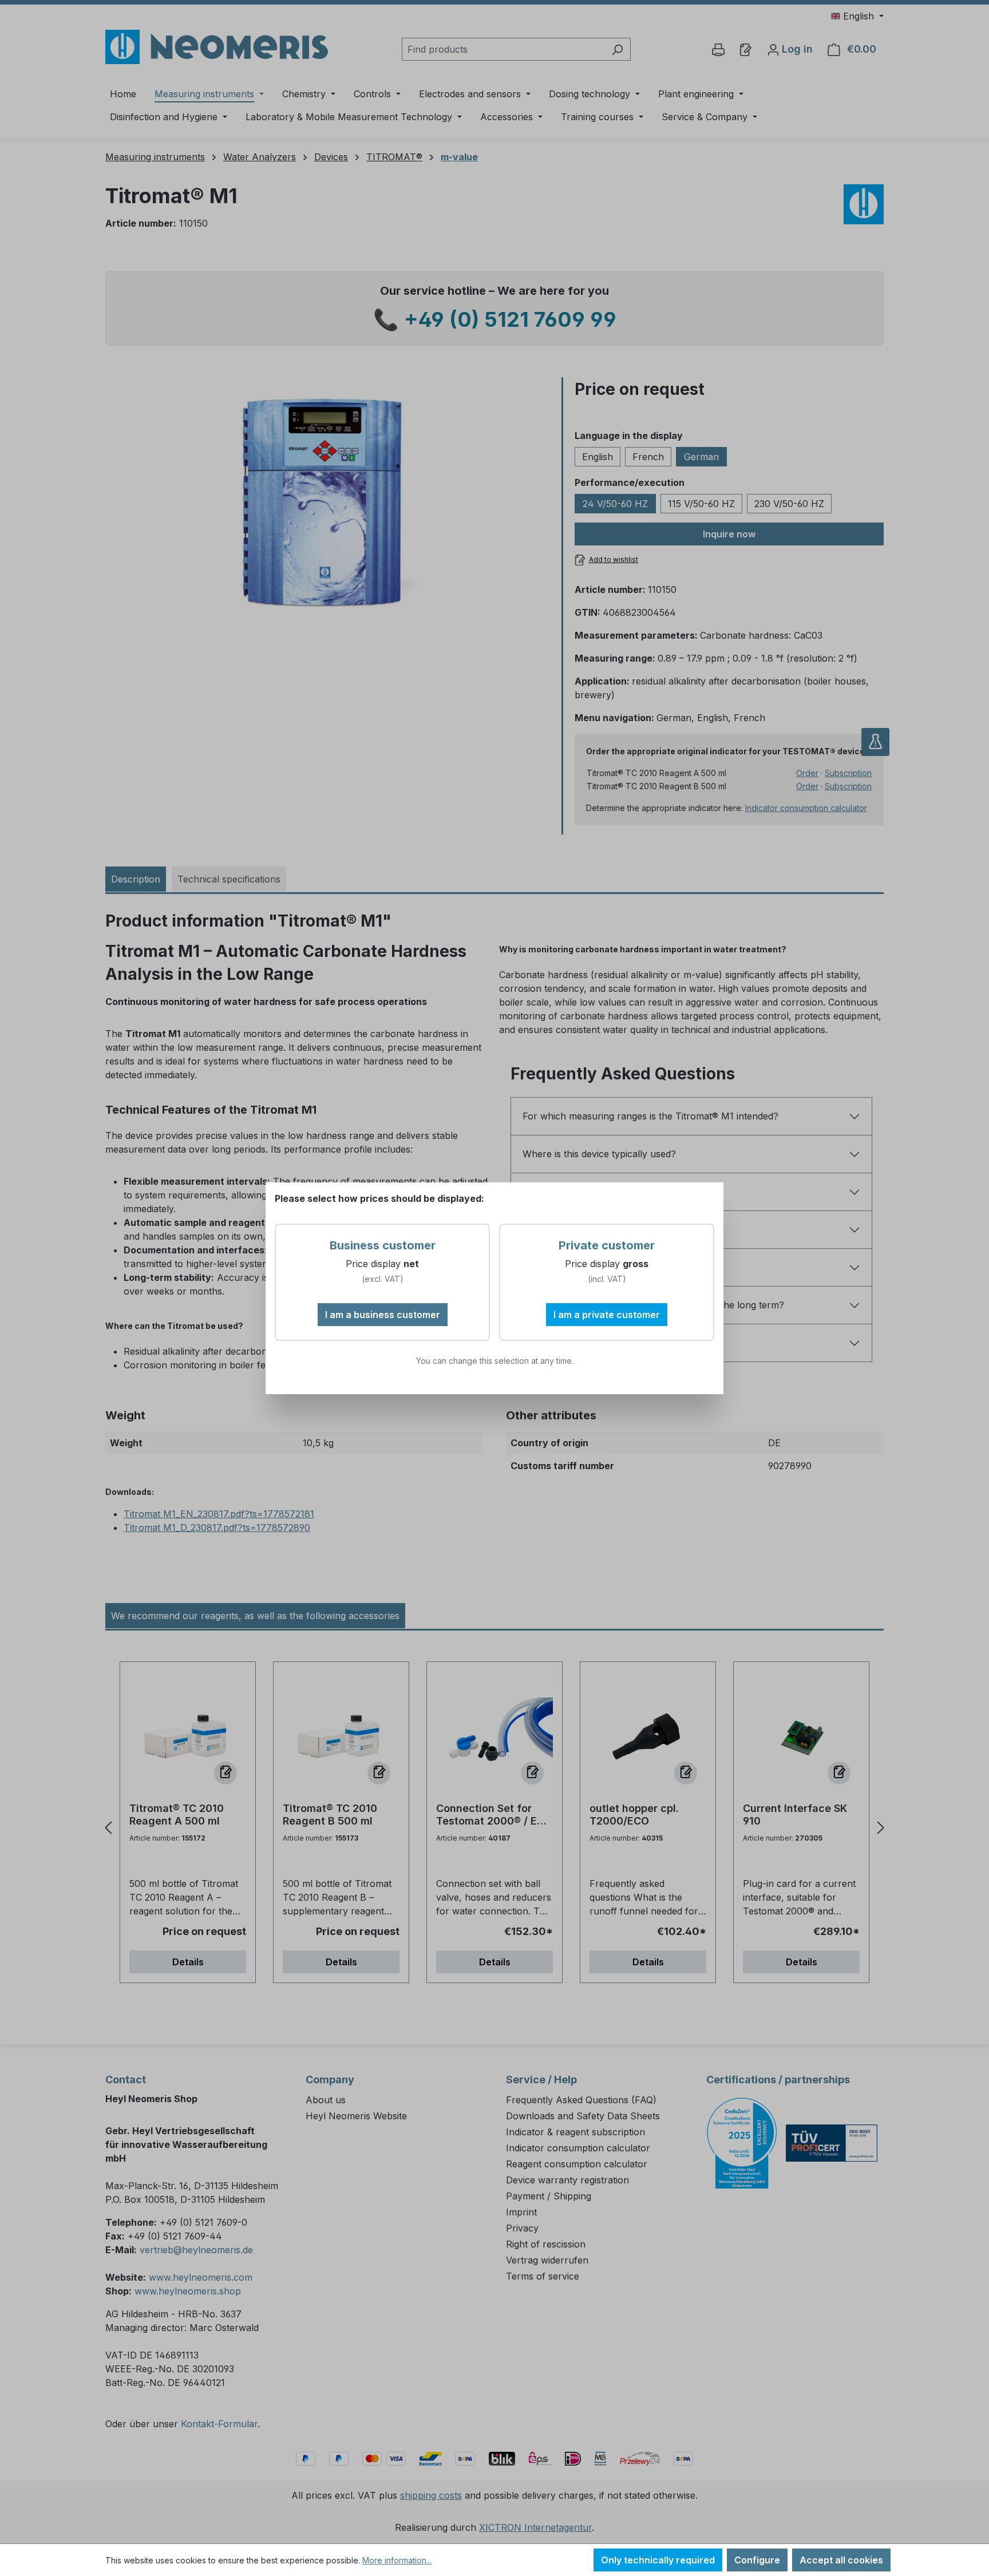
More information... (397, 2560)
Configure (757, 2560)
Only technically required (658, 2560)
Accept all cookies (841, 2560)
